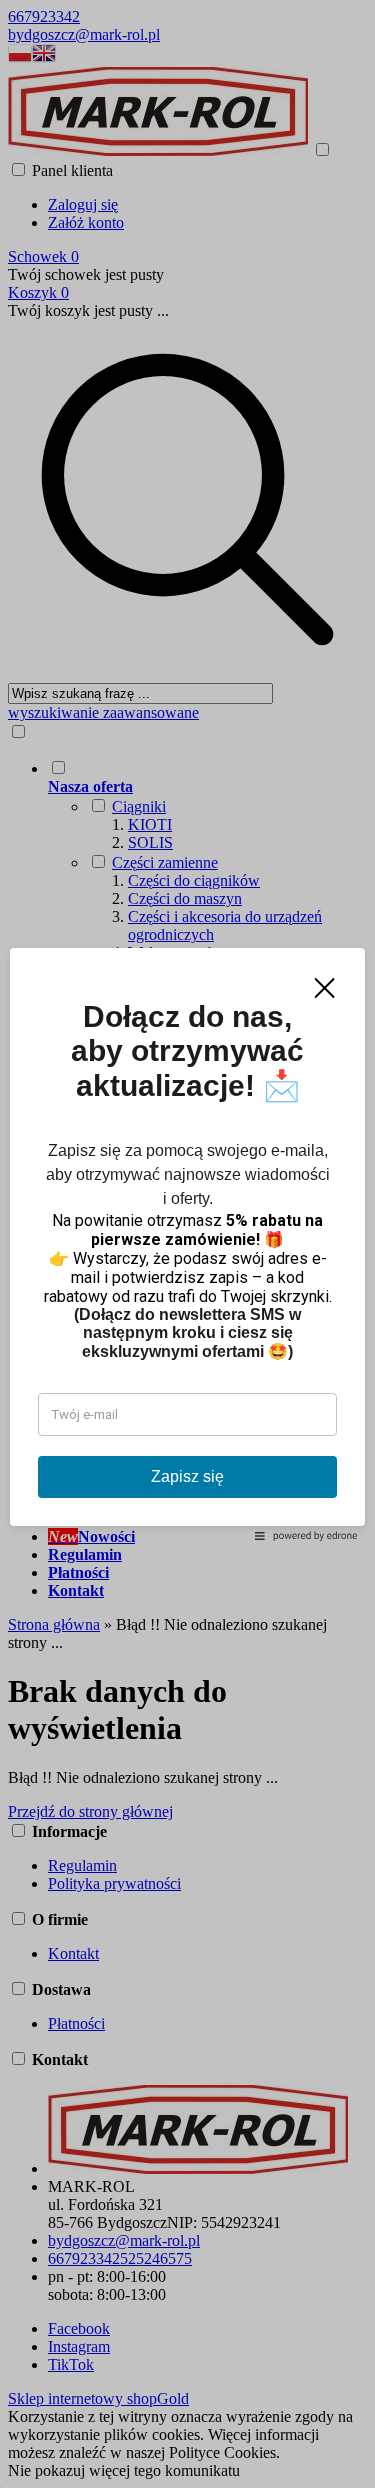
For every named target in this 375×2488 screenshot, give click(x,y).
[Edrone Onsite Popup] (187, 1244)
